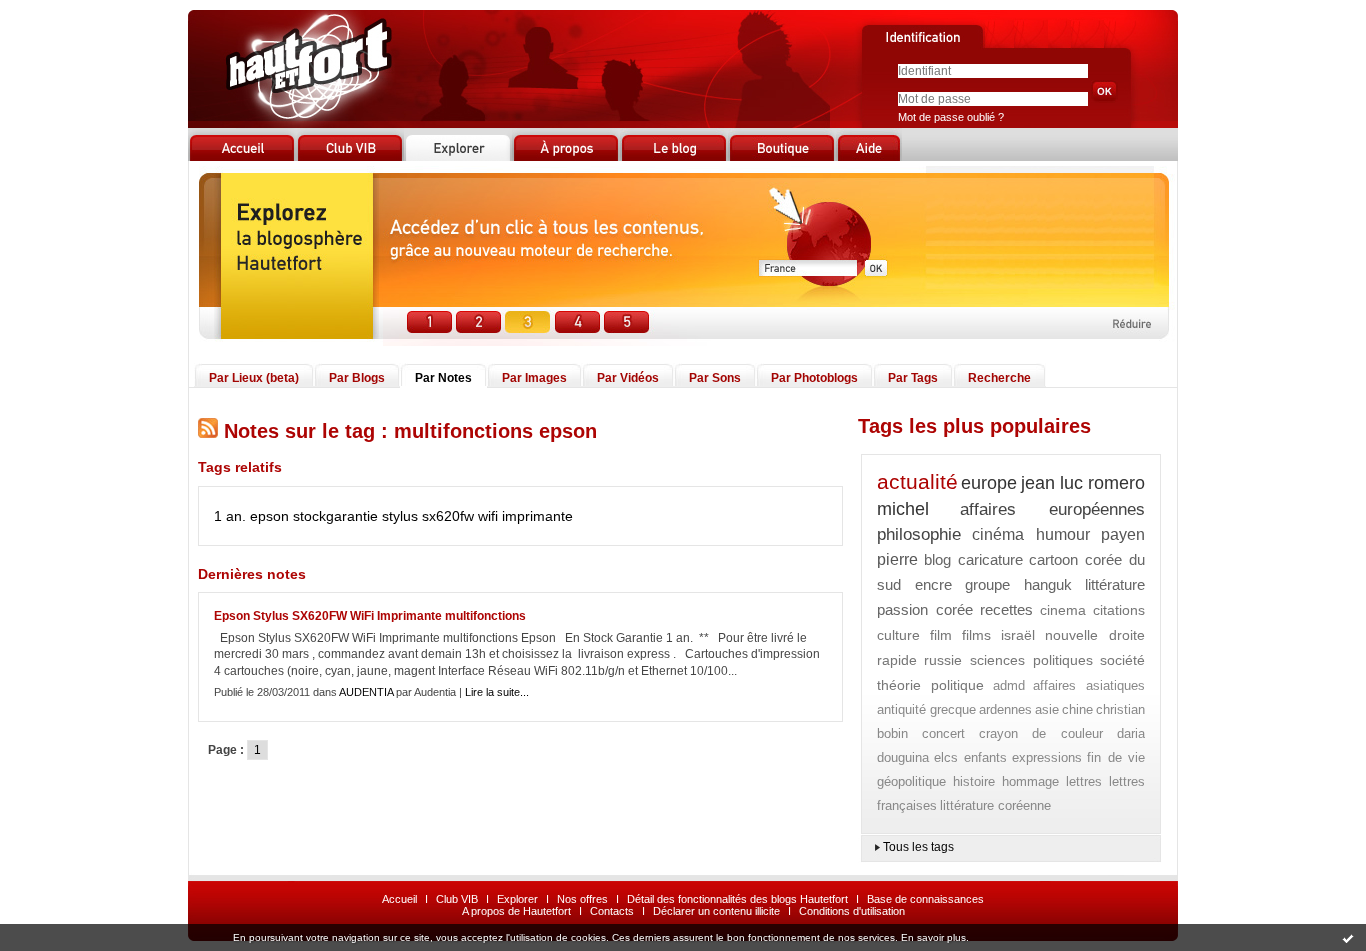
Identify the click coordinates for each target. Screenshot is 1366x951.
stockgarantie (335, 516)
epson (269, 516)
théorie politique (930, 685)
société (1122, 660)
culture (898, 635)
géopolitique (911, 781)
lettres (1084, 781)
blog (937, 559)
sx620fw (448, 516)
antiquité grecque (926, 709)
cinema (1063, 610)
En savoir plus (933, 937)
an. (236, 516)
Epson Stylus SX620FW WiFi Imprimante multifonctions (370, 616)
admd (1009, 685)
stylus (400, 516)
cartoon (1053, 559)
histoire (974, 781)
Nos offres (582, 899)
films (976, 635)
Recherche (999, 378)
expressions (1047, 757)
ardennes (1005, 709)
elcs (946, 757)
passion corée (925, 609)
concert (943, 733)
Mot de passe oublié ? (951, 117)
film (941, 635)
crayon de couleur (1041, 733)
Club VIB (457, 899)
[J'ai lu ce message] (1348, 938)
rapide (897, 660)
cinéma (998, 534)
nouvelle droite (1095, 635)
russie (943, 660)
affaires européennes (1052, 509)
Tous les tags (918, 847)
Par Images (534, 378)
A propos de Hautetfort (516, 911)
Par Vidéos (628, 378)
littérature (1115, 584)
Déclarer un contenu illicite (716, 911)
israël (1018, 635)
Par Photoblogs (814, 378)
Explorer (517, 899)
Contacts (612, 911)
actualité (917, 481)
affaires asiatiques (1089, 685)
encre (933, 584)
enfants (985, 757)
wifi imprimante (525, 516)
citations (1119, 610)
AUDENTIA (366, 692)
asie (1047, 709)
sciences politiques (1031, 660)
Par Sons (715, 378)
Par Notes (443, 378)
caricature (990, 559)
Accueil (399, 899)
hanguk (1048, 584)
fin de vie (1116, 757)
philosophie (919, 534)
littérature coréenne (995, 805)
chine (1077, 709)
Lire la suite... (497, 692)
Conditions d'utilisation (852, 911)
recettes (1006, 609)
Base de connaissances (925, 899)
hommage (1030, 781)
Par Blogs (357, 378)
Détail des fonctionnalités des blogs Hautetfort (737, 899)
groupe (987, 584)
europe (989, 483)
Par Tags (913, 378)
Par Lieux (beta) (254, 378)
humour (1063, 534)
